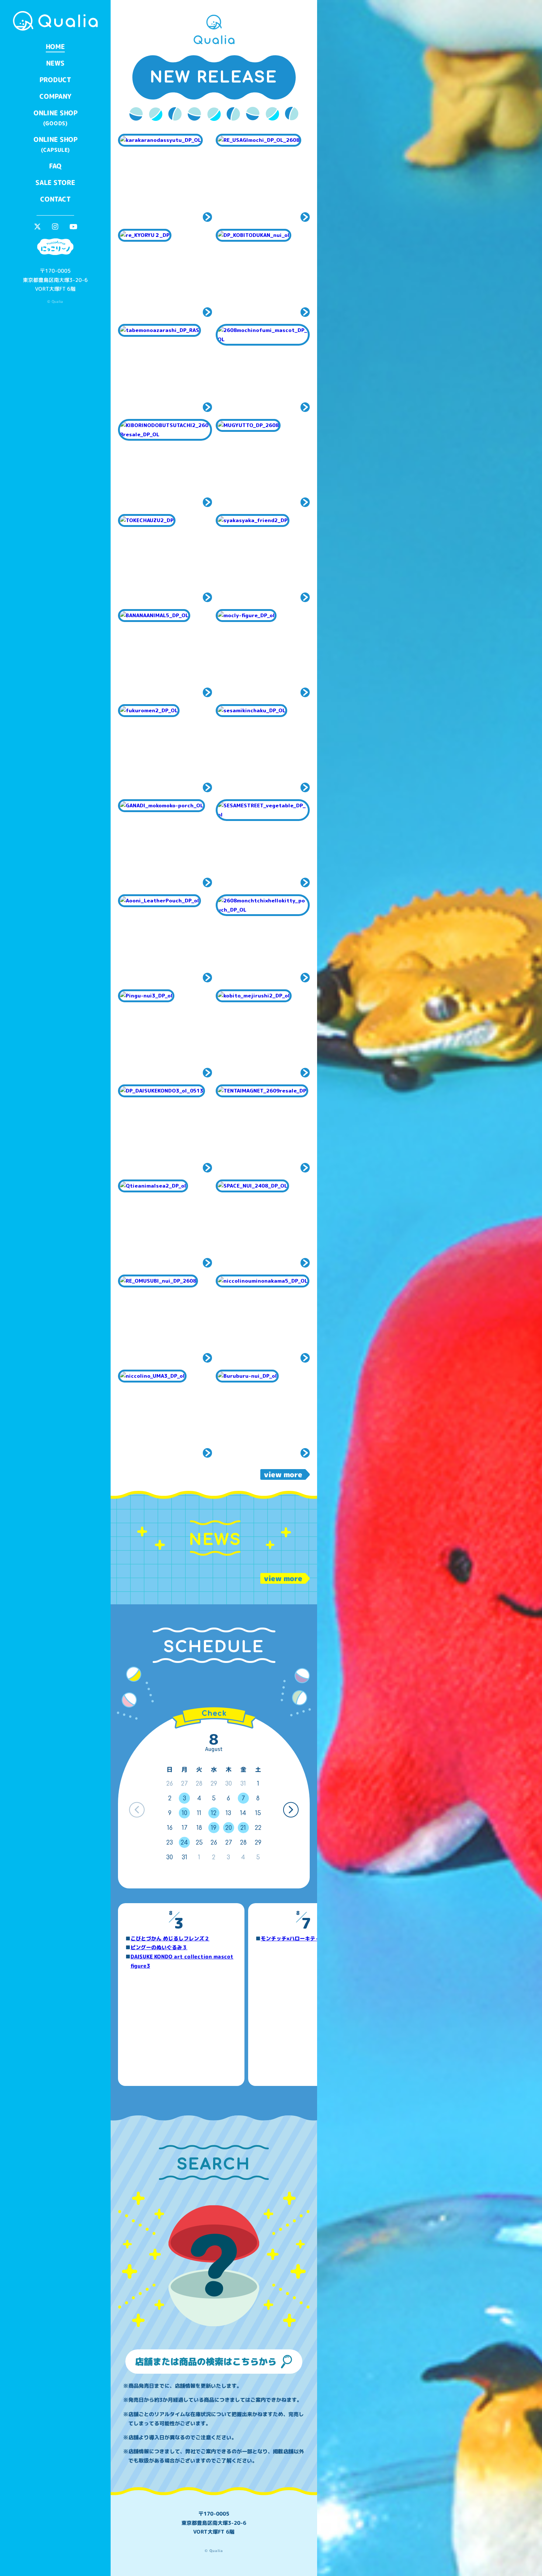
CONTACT (55, 199)
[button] (291, 1810)
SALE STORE (55, 183)
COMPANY (55, 96)
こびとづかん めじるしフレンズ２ (170, 1938)
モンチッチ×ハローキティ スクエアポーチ (311, 1938)
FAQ (55, 166)
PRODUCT (55, 80)
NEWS (55, 63)
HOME (55, 47)
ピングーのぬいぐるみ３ (159, 1947)
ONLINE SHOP (55, 118)
